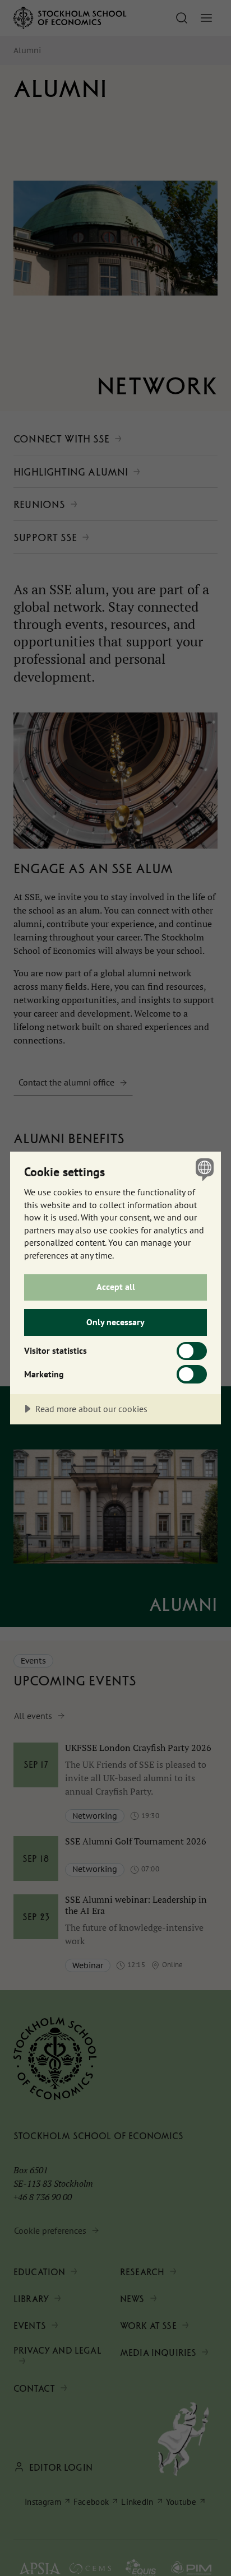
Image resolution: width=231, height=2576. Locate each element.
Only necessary (115, 1322)
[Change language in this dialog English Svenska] (203, 1169)
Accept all (116, 1287)
